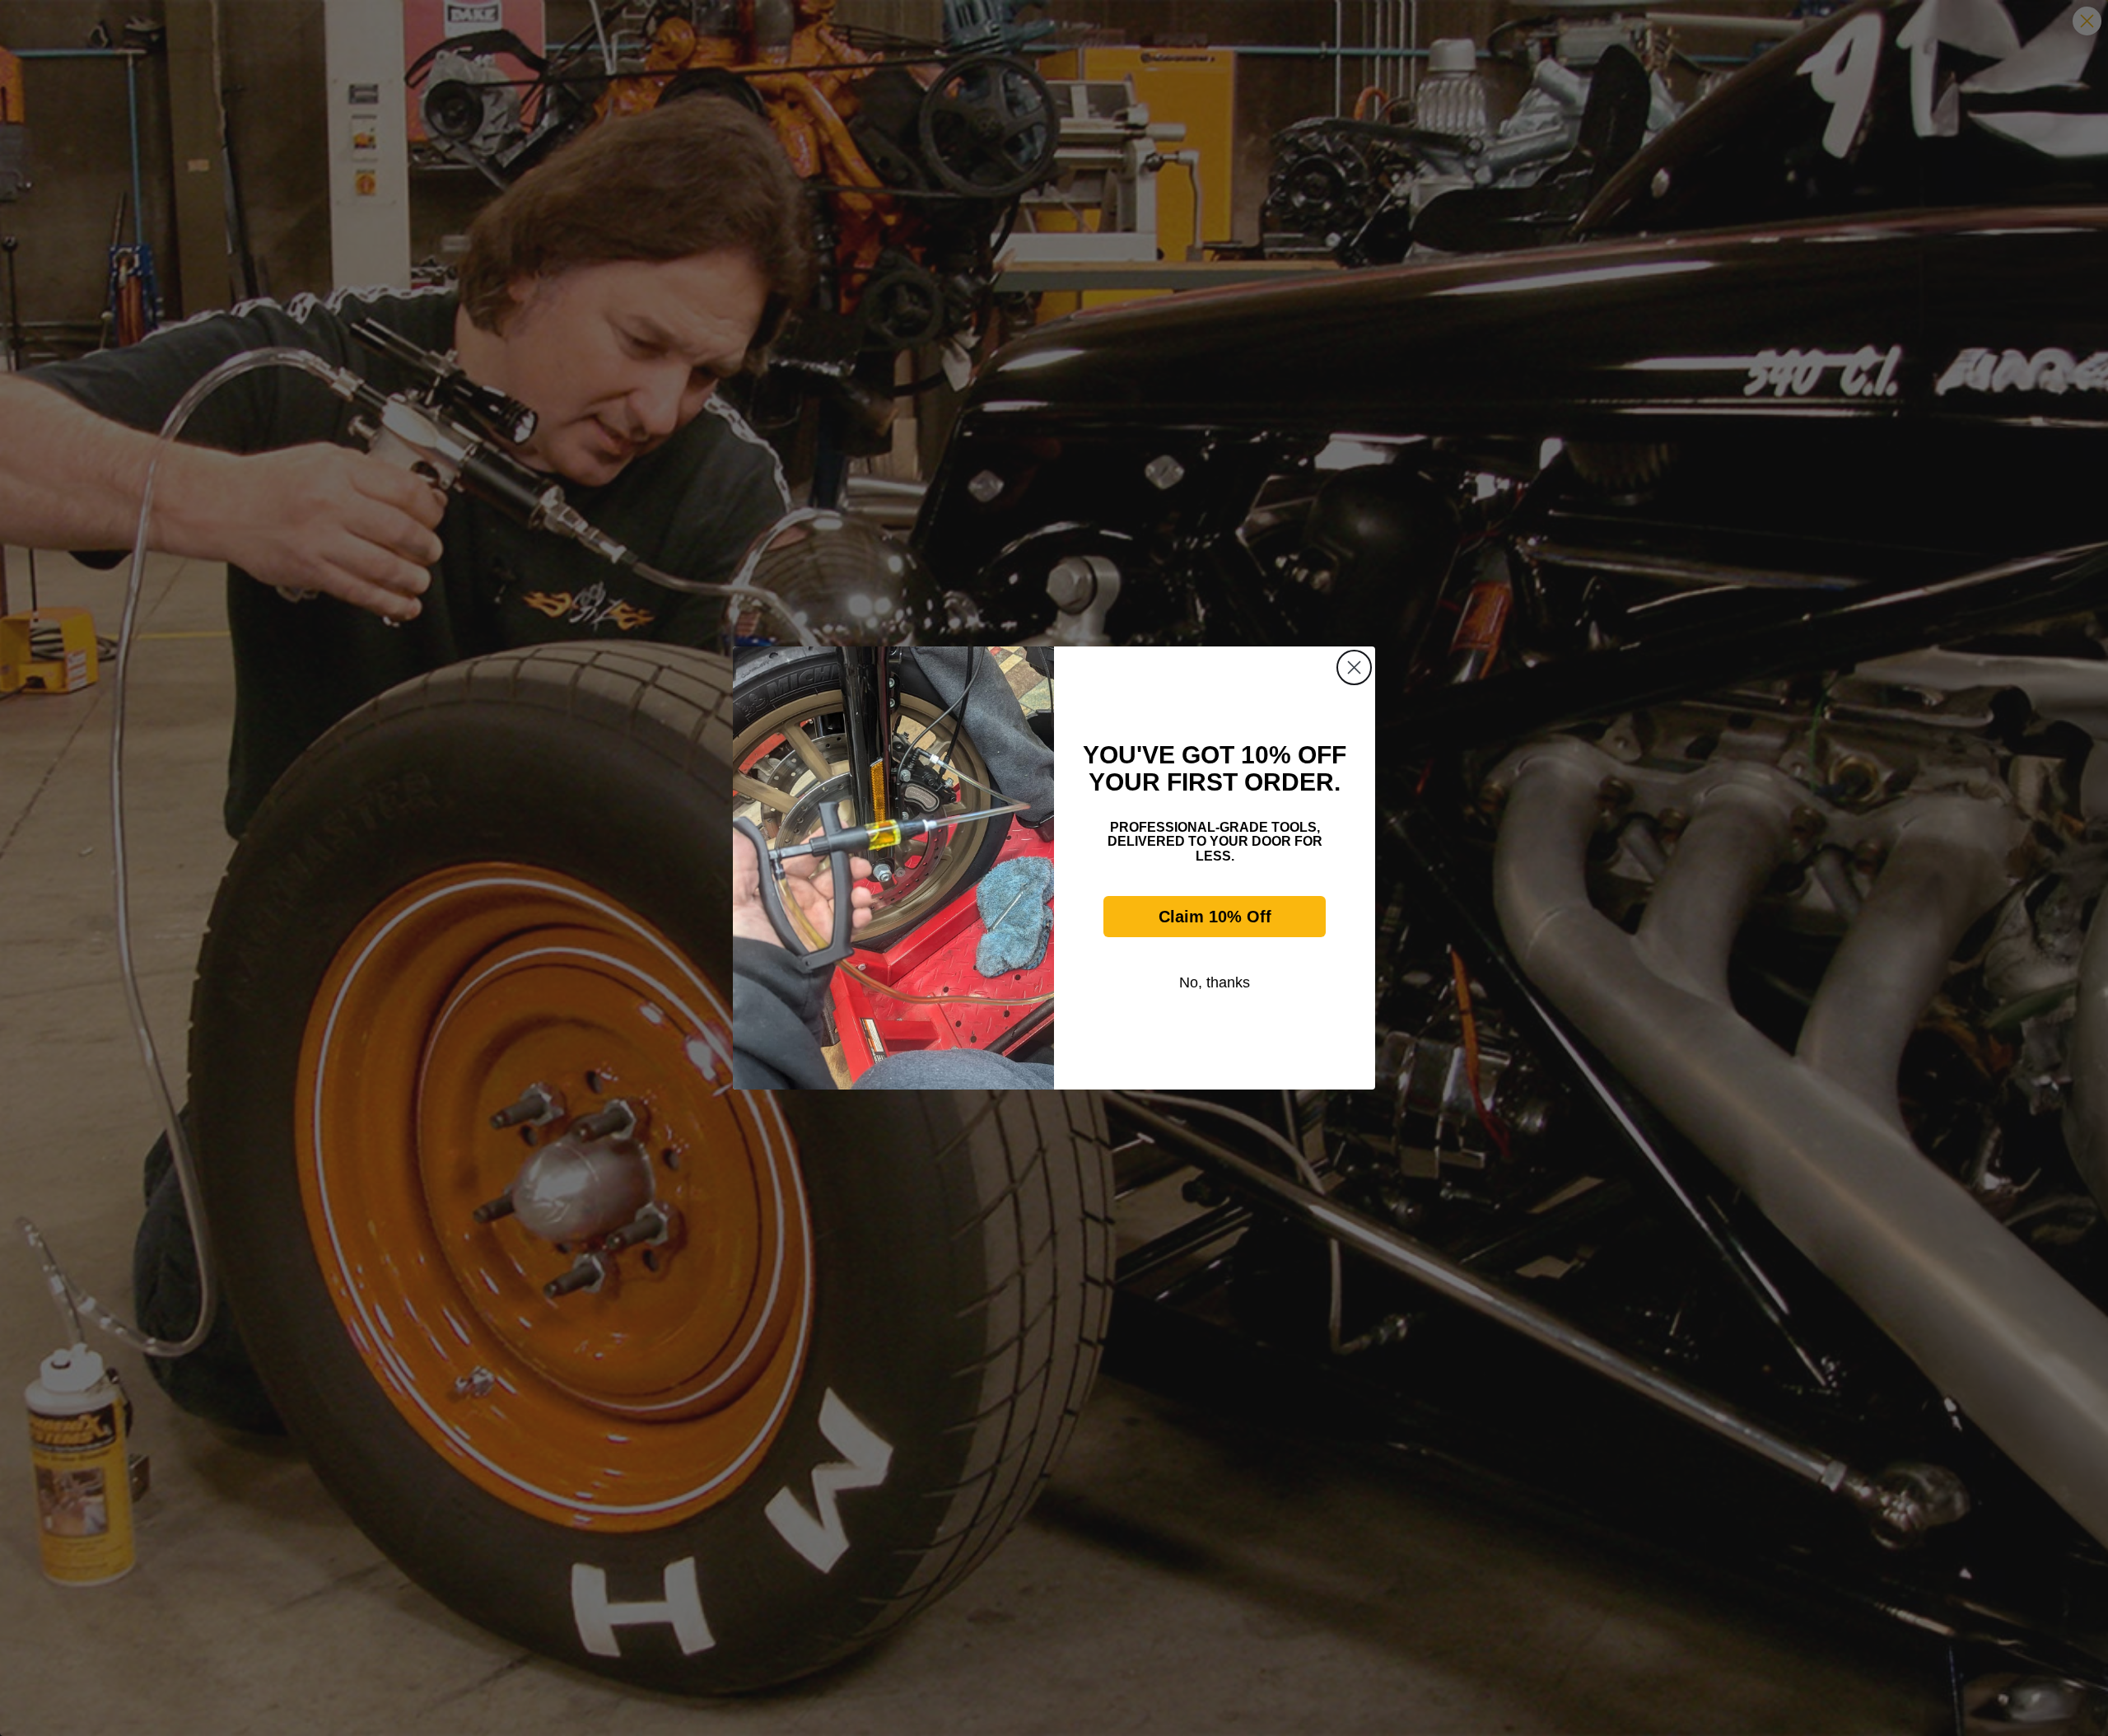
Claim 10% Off (1215, 917)
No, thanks (1215, 982)
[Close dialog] (1354, 667)
